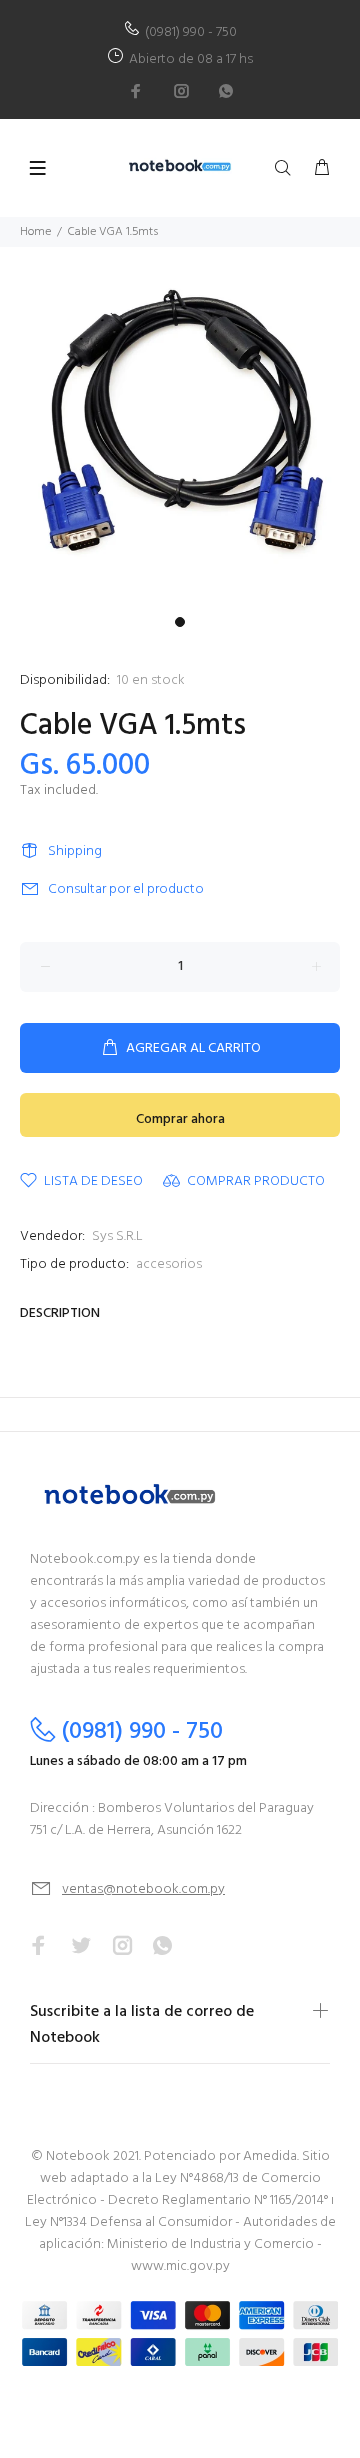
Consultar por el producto (126, 889)
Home (35, 232)
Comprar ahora (180, 1119)
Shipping (75, 851)
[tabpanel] (180, 427)
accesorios (169, 1264)
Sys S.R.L (117, 1236)
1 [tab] (180, 622)
